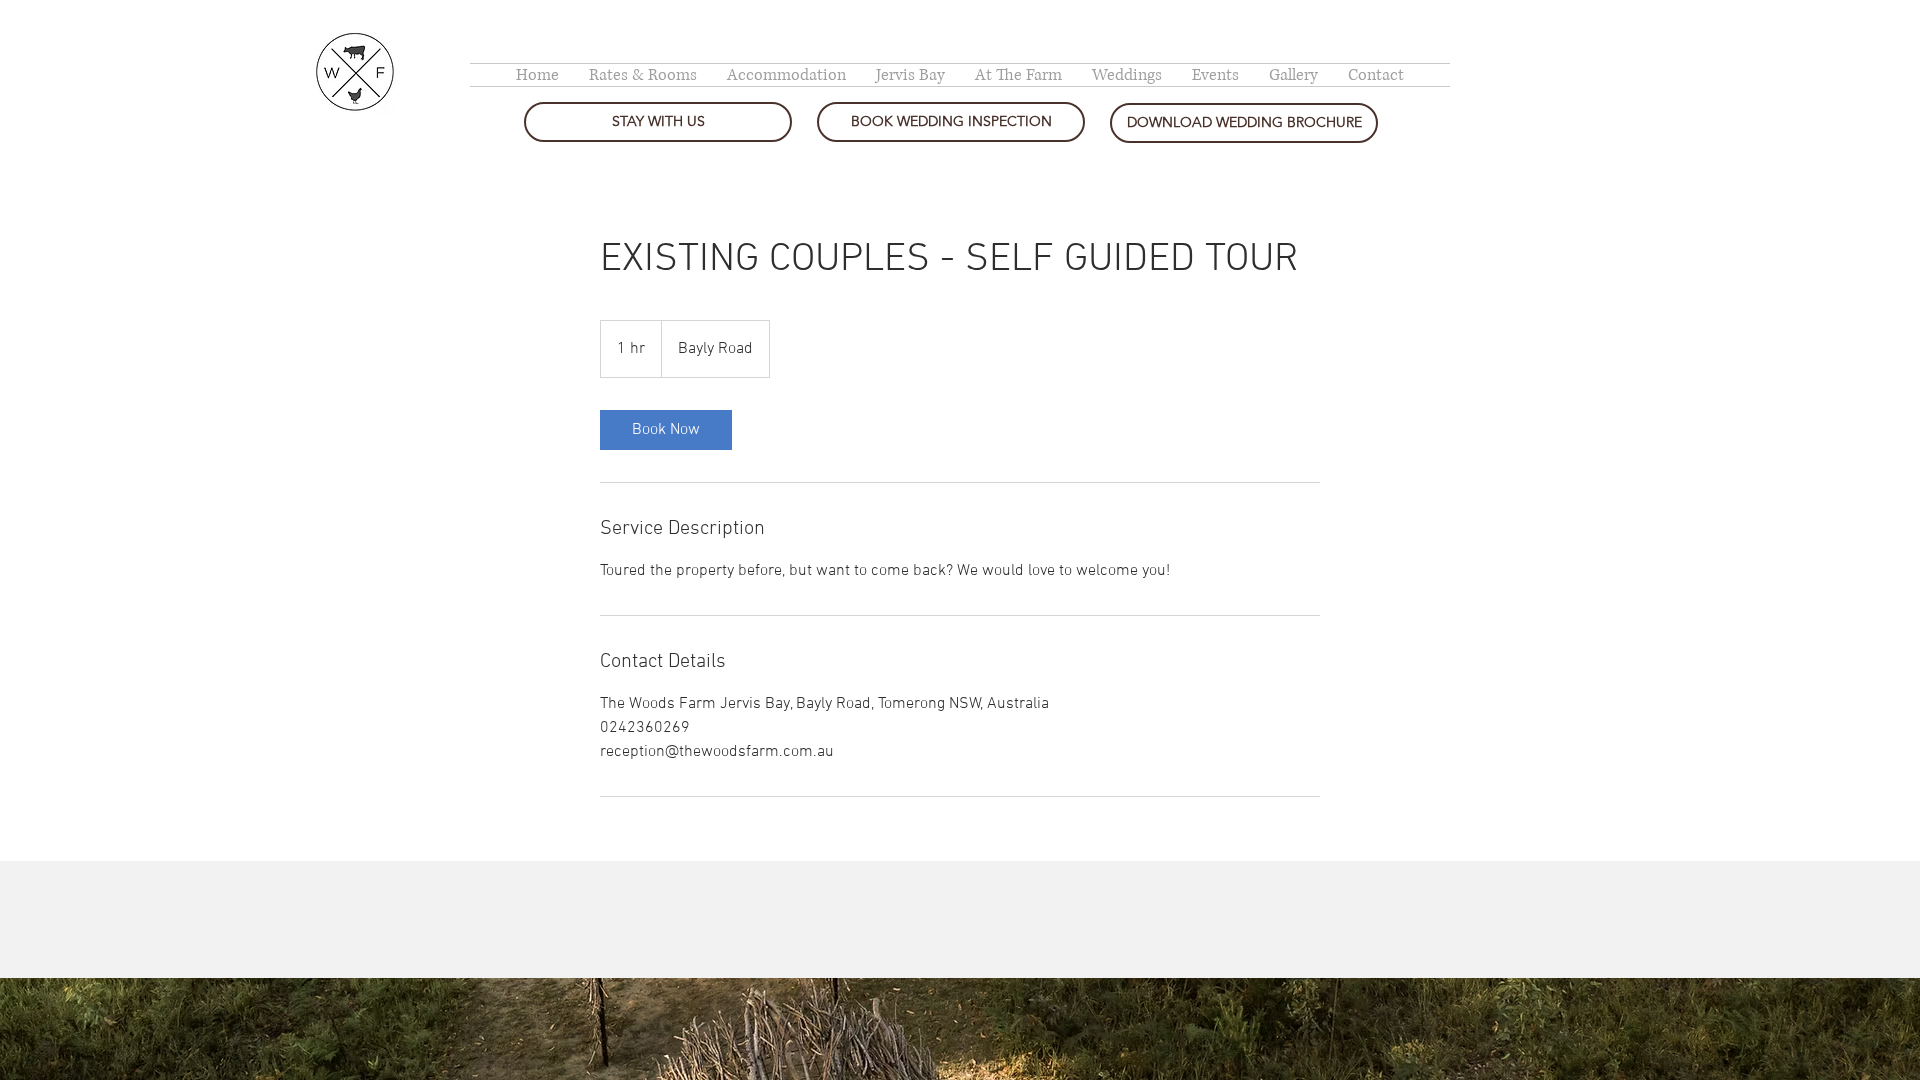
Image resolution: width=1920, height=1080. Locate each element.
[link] (666, 430)
